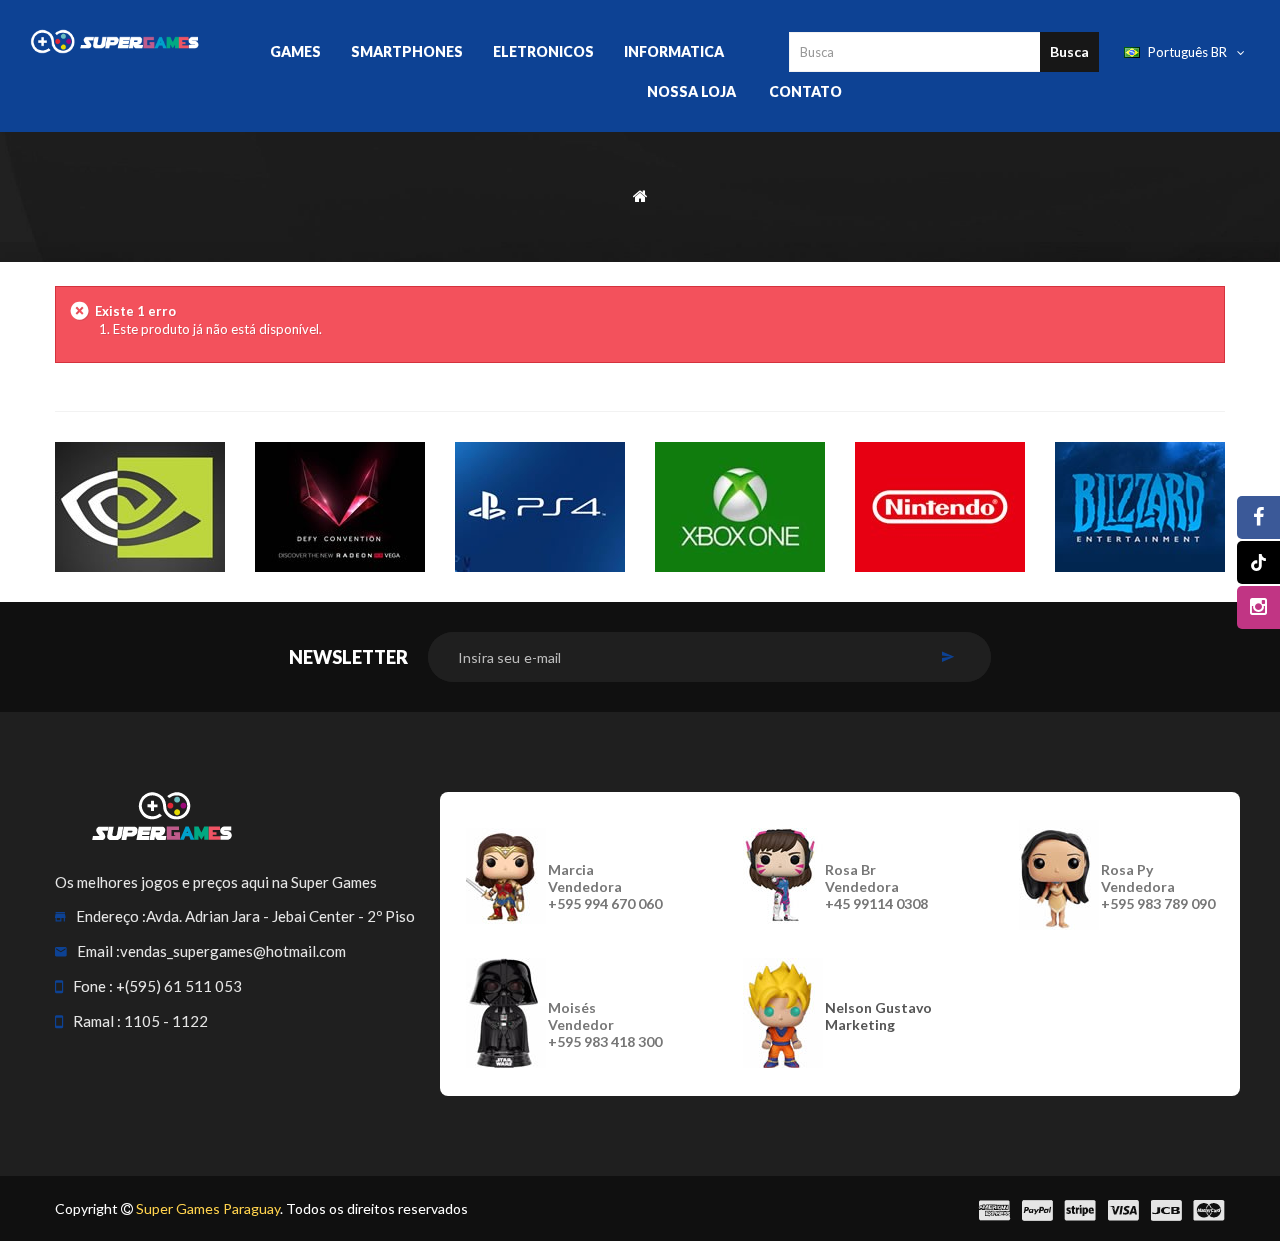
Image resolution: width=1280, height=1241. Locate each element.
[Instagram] (1258, 607)
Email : (98, 951)
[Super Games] (115, 40)
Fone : (93, 986)
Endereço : (111, 916)
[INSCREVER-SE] (947, 657)
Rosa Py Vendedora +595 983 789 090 (1158, 886)
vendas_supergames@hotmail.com (233, 951)
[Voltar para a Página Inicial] (640, 194)
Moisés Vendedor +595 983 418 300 (605, 1024)
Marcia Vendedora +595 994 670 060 (605, 886)
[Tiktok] (1258, 562)
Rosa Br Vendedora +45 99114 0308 (876, 886)
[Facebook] (1258, 517)
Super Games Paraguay (208, 1208)
